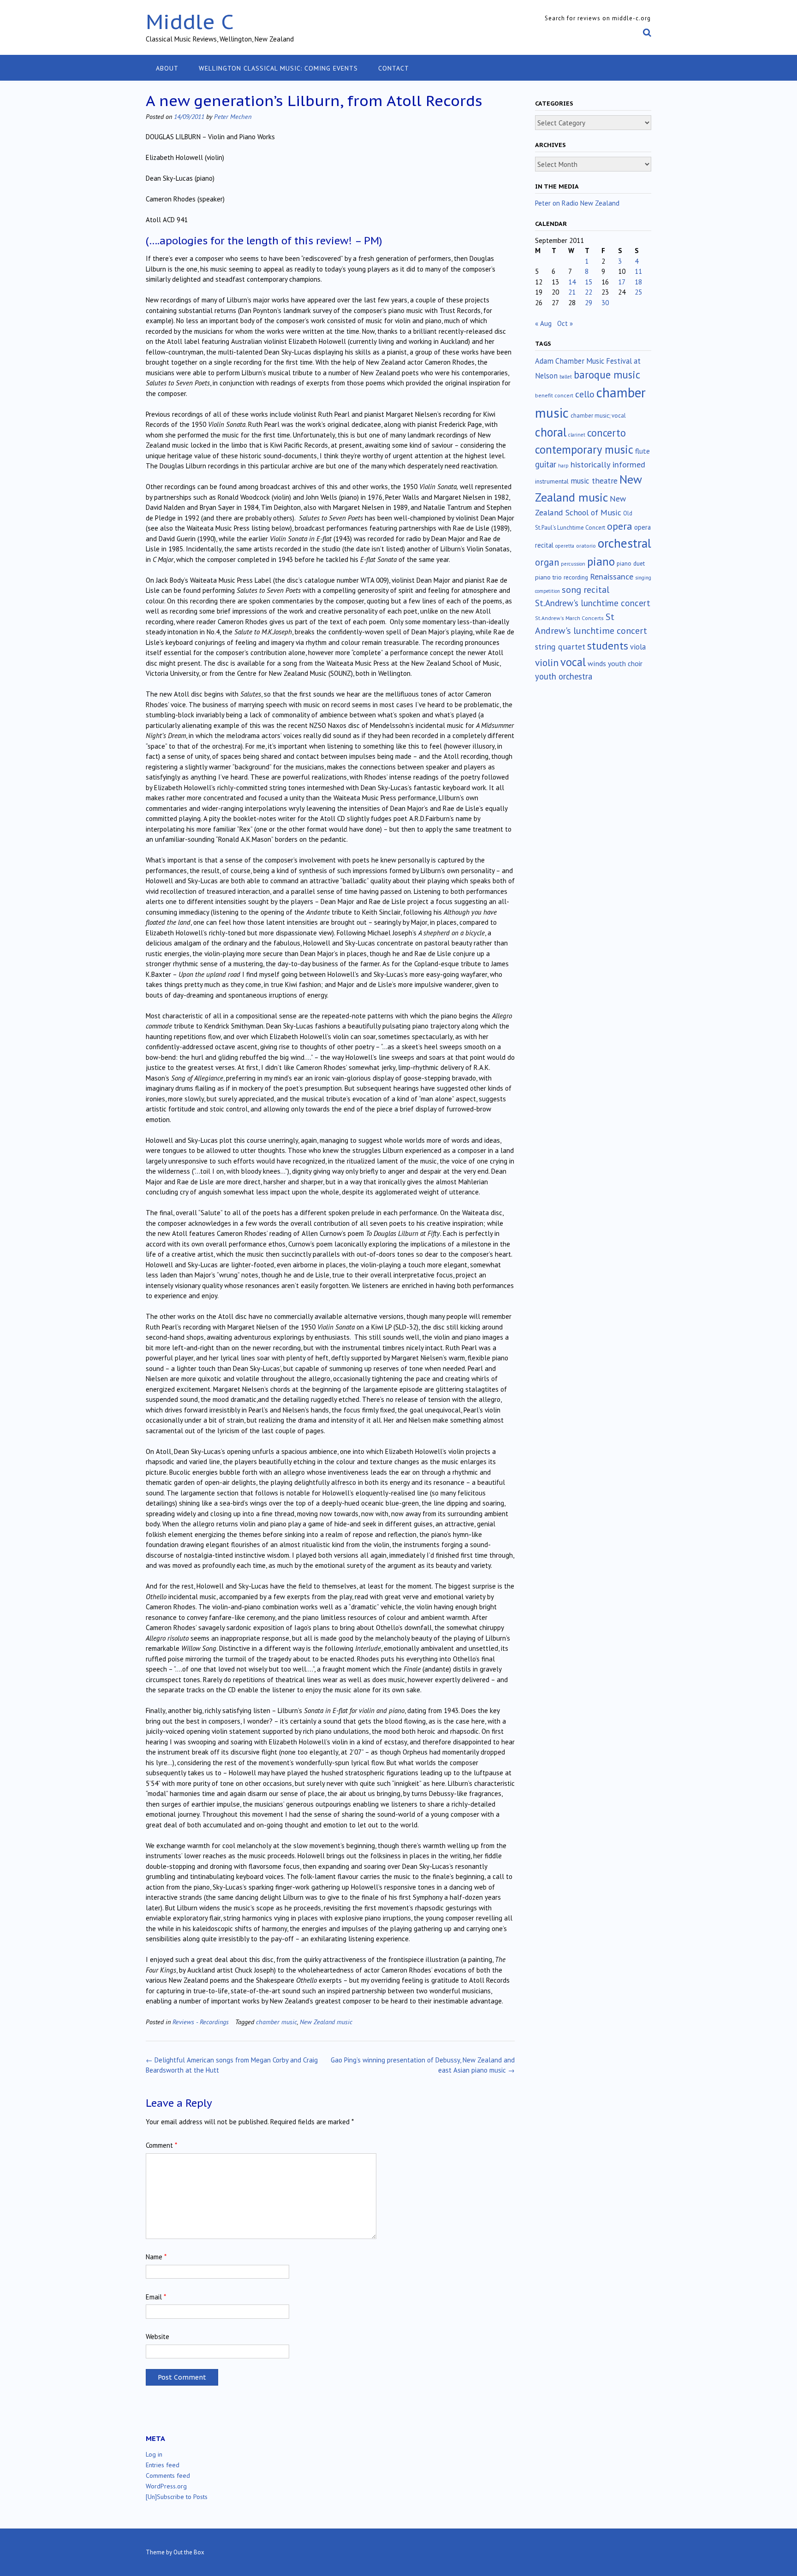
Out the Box (189, 2552)
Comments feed (168, 2476)
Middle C (190, 21)
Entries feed (163, 2465)
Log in (154, 2454)
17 (622, 282)
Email (156, 2297)
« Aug (543, 323)
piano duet (631, 563)
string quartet (560, 647)
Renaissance (612, 576)
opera (620, 526)
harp (563, 466)
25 (638, 292)
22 (589, 292)
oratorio (586, 546)
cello (585, 394)
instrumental (552, 481)
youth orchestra (564, 676)
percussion (573, 564)
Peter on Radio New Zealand (577, 203)
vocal (573, 662)
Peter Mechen (233, 116)
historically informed (608, 464)
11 (638, 271)
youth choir (625, 663)
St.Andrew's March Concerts (569, 618)
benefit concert (554, 395)
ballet (566, 377)
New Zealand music (326, 2022)
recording (576, 577)
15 (589, 282)
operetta (565, 546)
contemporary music (584, 449)
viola (638, 647)
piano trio (548, 577)
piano (601, 561)
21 (572, 292)
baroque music (607, 375)
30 (605, 303)
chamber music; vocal (598, 416)
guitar (546, 464)
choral (551, 432)
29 (589, 303)
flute (642, 451)
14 (572, 282)
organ (547, 562)
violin (547, 662)
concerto (607, 433)
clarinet (577, 435)
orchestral (625, 543)
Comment (161, 2145)
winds (597, 663)
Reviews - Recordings (201, 2022)
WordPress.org (166, 2486)
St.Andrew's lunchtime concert (593, 603)
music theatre (594, 481)
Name (156, 2257)
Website (158, 2337)
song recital (586, 589)
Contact (394, 68)
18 (638, 282)
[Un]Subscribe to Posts (177, 2497)
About (167, 68)
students (608, 645)
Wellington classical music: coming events (278, 68)
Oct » (565, 323)
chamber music (277, 2022)
